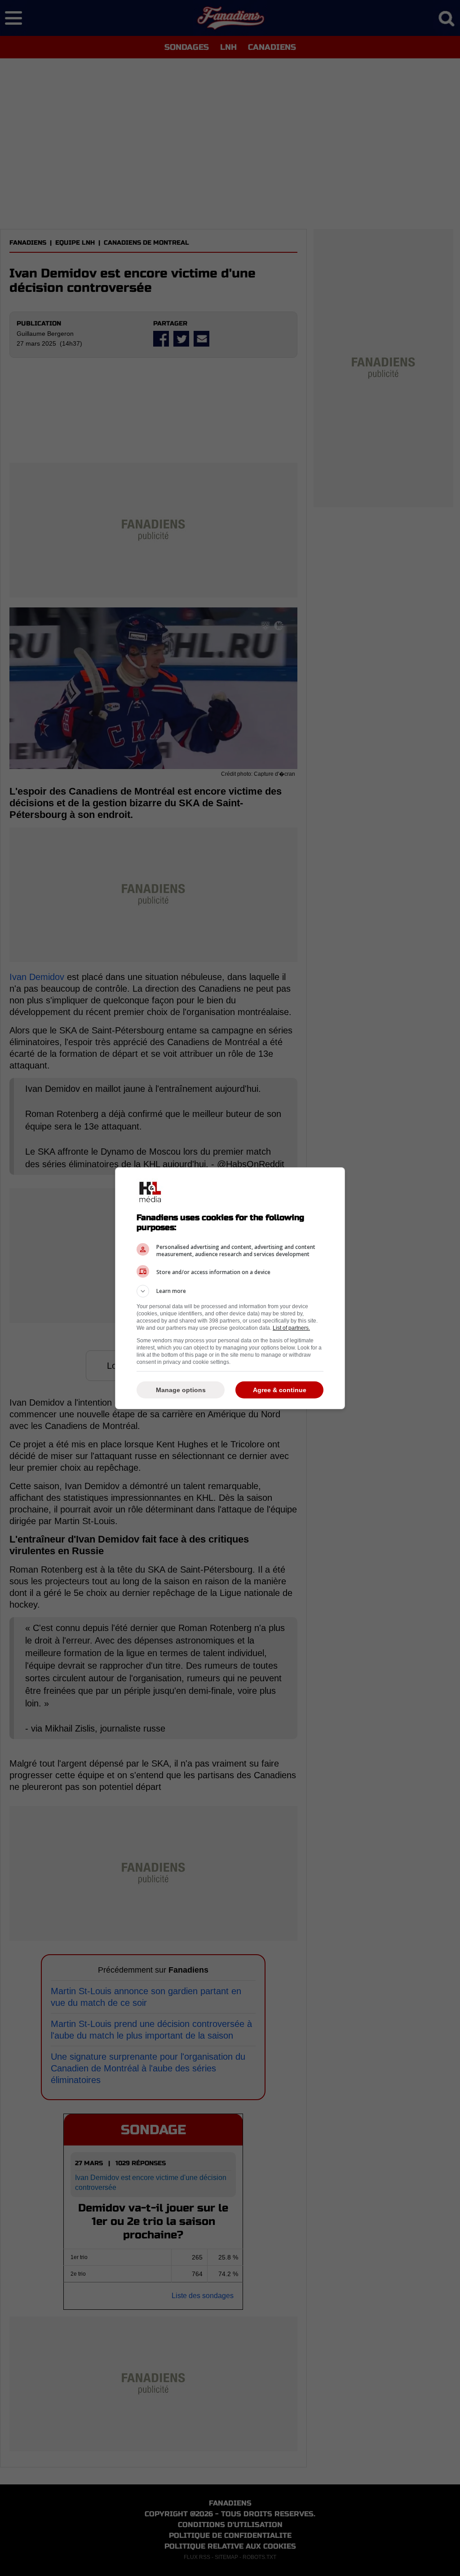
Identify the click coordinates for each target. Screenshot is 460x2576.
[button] (230, 1291)
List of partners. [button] (291, 1328)
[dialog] (230, 1288)
